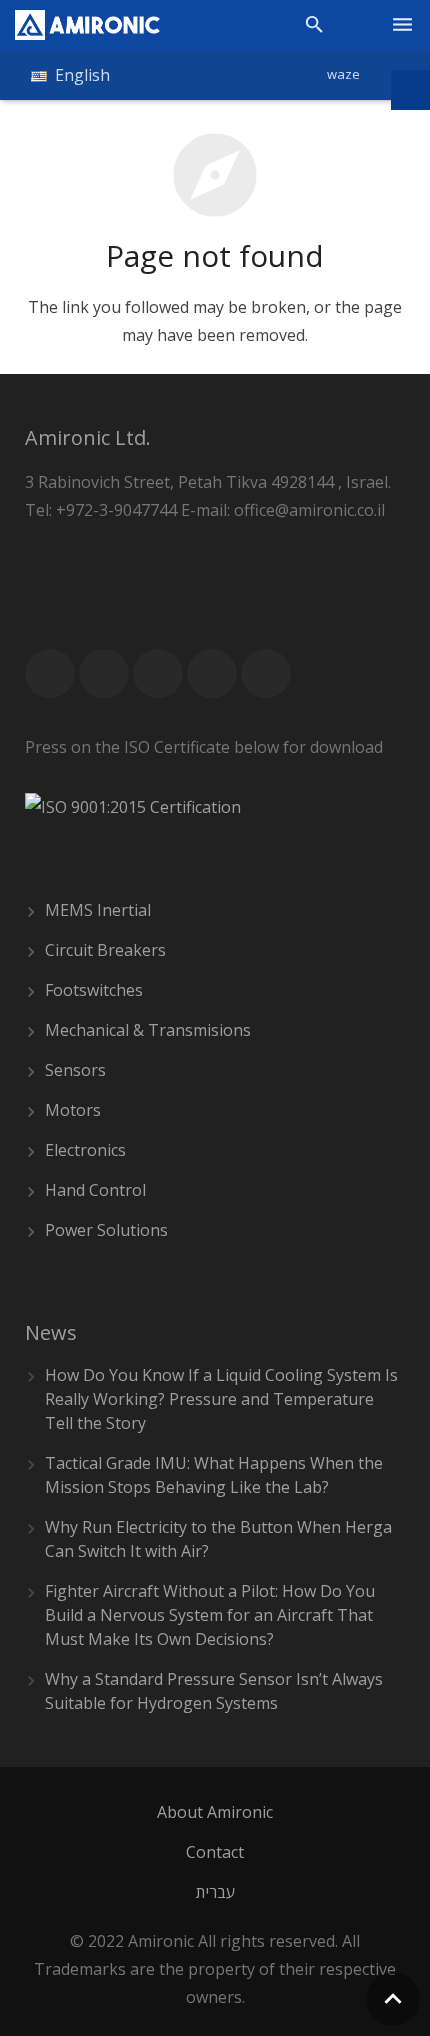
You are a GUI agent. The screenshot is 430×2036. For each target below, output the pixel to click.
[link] (87, 25)
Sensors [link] (75, 1070)
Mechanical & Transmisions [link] (148, 1030)
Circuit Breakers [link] (105, 950)
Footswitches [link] (94, 990)
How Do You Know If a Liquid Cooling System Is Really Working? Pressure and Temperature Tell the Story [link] (221, 1399)
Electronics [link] (85, 1150)
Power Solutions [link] (106, 1230)
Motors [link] (73, 1110)
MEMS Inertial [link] (98, 910)
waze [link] (343, 74)
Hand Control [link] (95, 1190)
